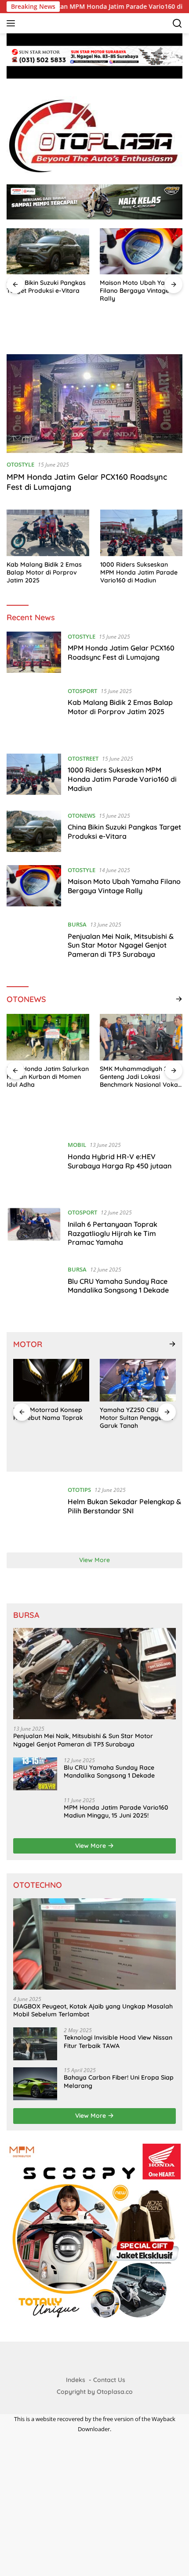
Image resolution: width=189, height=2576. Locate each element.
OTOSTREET (83, 758)
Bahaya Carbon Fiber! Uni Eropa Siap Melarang (119, 2081)
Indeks (76, 2380)
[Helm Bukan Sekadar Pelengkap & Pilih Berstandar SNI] (34, 1512)
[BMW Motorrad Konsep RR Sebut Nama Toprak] (51, 1380)
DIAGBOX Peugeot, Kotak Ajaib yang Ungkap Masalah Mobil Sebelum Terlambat (93, 2010)
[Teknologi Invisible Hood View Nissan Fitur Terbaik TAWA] (35, 2044)
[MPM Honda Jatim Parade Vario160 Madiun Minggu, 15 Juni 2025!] (35, 1814)
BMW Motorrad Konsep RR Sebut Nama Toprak (48, 1414)
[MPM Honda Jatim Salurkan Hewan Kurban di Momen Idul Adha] (48, 1037)
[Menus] (13, 23)
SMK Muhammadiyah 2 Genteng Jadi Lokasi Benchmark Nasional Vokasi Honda (141, 1077)
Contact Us (109, 2380)
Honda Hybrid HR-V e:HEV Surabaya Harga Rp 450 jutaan (120, 1161)
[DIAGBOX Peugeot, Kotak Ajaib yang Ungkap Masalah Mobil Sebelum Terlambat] (94, 1944)
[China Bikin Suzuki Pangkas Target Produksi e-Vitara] (48, 251)
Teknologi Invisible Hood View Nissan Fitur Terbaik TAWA (118, 2041)
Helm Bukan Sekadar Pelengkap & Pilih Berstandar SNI (124, 1506)
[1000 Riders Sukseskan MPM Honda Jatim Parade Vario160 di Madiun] (142, 533)
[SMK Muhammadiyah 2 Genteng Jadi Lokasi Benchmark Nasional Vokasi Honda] (141, 1037)
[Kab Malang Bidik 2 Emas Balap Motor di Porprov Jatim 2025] (48, 533)
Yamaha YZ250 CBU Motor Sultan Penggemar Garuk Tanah (137, 1418)
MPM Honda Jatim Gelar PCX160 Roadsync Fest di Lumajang (121, 652)
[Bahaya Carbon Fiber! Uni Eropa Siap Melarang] (35, 2084)
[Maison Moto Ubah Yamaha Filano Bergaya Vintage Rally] (141, 251)
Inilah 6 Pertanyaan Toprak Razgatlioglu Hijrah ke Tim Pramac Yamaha (113, 1233)
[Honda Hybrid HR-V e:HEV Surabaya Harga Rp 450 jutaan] (34, 1167)
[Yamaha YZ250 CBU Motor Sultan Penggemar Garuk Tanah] (138, 1380)
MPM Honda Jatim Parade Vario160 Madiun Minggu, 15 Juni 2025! (116, 1811)
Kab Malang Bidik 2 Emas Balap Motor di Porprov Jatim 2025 (44, 572)
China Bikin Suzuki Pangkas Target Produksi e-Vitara (46, 287)
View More (94, 1560)
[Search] (177, 23)
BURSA (77, 924)
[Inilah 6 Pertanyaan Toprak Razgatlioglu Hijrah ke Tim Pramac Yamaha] (34, 1229)
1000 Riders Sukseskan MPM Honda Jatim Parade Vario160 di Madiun (139, 572)
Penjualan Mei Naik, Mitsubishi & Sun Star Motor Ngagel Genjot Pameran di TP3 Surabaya (121, 945)
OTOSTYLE (20, 464)
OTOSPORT (82, 691)
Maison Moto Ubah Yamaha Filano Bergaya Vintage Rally (141, 291)
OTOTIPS (79, 1490)
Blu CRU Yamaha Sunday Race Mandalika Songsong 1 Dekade (118, 1286)
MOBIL (77, 1145)
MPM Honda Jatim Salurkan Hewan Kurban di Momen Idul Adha (48, 1077)
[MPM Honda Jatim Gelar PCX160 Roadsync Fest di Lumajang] (94, 404)
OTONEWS (82, 816)
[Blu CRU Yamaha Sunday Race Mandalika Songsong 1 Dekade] (34, 1292)
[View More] (179, 999)
